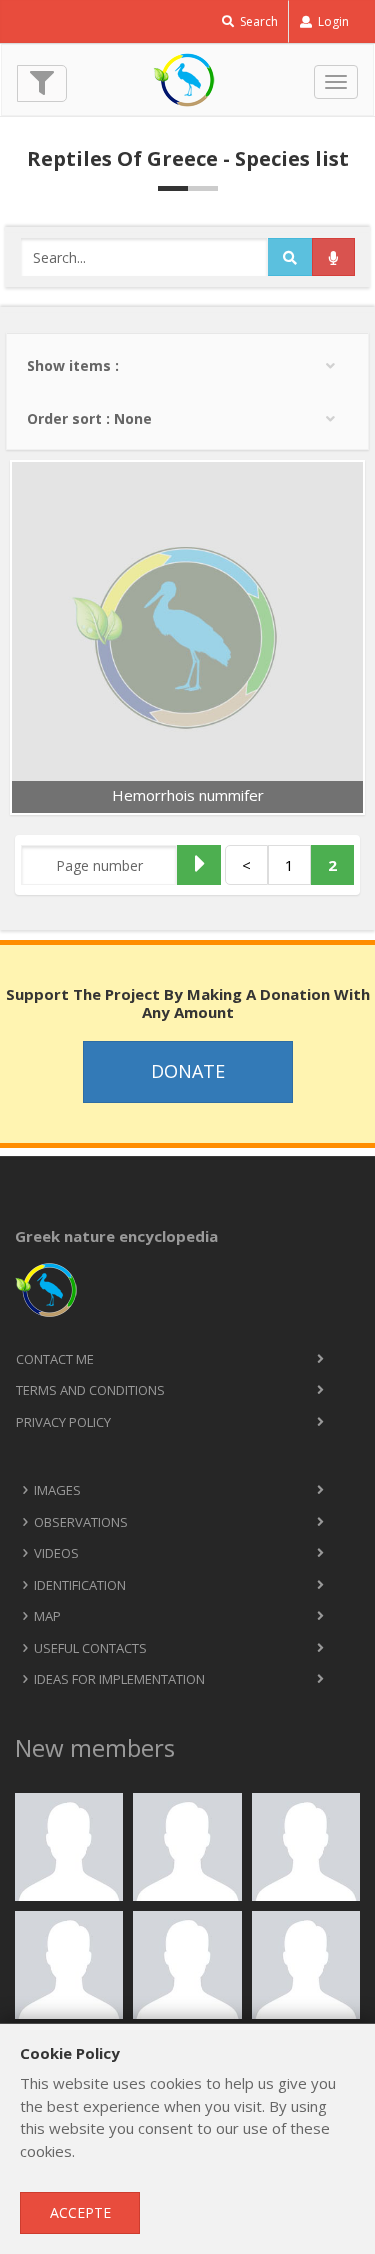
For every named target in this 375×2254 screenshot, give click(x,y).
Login (332, 21)
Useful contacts (90, 1648)
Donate (188, 1071)
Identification (80, 1585)
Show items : (73, 365)
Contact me (55, 1359)
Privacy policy (63, 1422)
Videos (56, 1553)
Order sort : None (89, 418)
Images (57, 1490)
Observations (81, 1522)
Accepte (80, 2212)
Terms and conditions (90, 1390)
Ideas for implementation (119, 1679)
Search (257, 21)
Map (47, 1616)
